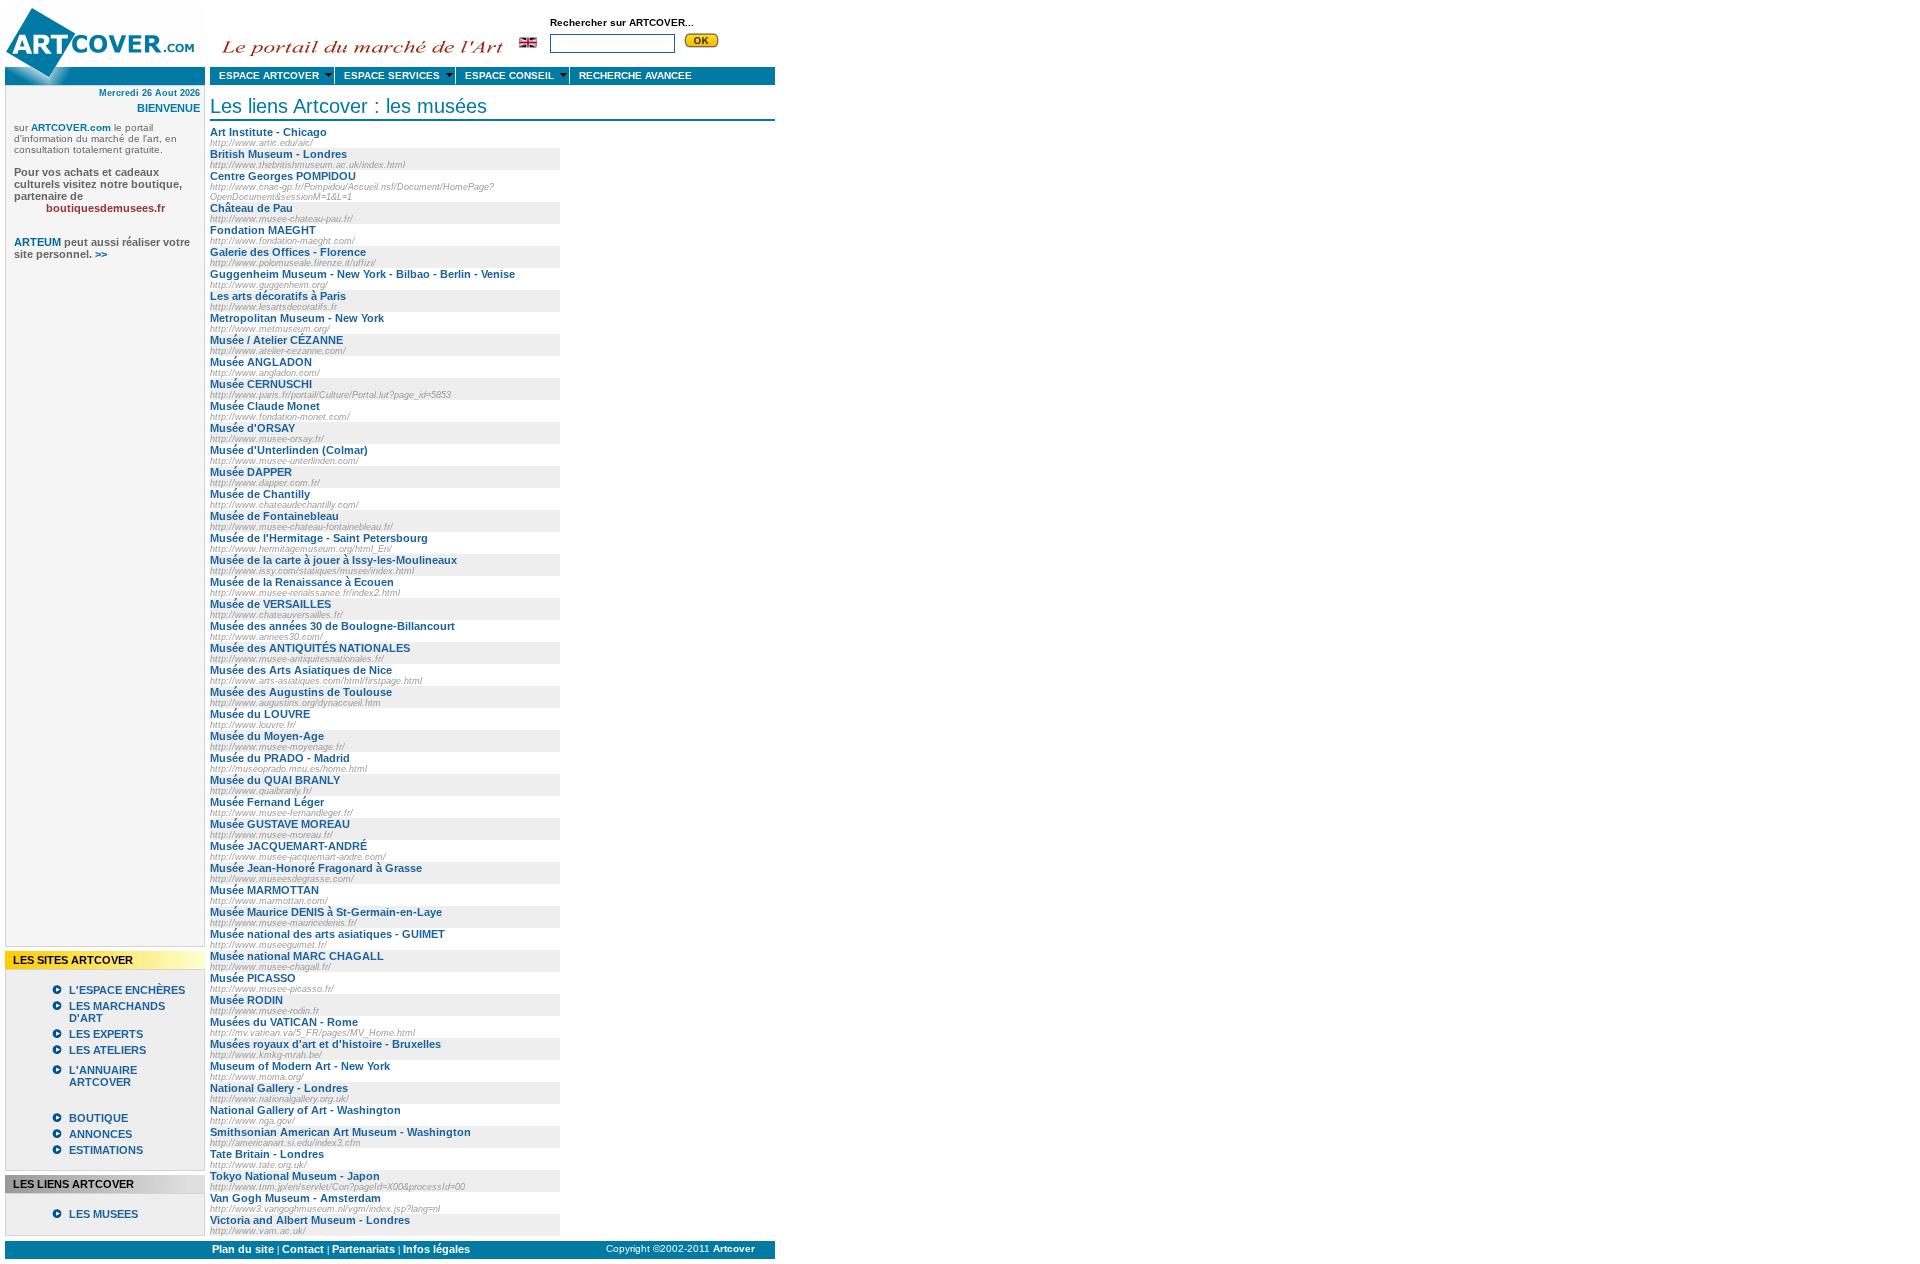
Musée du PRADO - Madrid (280, 758)
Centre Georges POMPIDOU (283, 176)
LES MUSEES (103, 1214)
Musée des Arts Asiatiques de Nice (301, 670)
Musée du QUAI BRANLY (275, 780)
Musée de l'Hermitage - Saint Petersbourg (319, 538)
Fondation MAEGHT (263, 230)
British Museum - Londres (278, 154)
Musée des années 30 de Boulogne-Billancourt (332, 626)
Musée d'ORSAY (252, 428)
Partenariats (363, 1249)
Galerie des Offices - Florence (288, 252)
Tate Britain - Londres (267, 1154)
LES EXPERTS (106, 1034)
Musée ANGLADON (261, 362)
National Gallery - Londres (279, 1088)
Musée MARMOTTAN (264, 890)
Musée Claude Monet (265, 406)
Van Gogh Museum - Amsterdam (295, 1198)
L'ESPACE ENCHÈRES (127, 990)
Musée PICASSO (253, 978)
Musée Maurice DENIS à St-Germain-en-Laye (326, 912)
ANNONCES (100, 1134)
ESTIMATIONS (106, 1150)
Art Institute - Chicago (268, 132)
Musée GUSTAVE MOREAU (280, 824)
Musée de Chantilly (260, 494)
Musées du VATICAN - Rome (284, 1022)
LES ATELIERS (107, 1050)
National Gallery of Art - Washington (305, 1110)
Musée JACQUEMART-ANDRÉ (288, 846)
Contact (303, 1249)
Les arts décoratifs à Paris (278, 296)
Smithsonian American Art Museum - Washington (340, 1132)
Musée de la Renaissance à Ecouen (302, 582)
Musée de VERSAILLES (270, 604)
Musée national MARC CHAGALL (297, 956)
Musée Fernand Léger (267, 802)
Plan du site (243, 1249)
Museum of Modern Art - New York (300, 1066)
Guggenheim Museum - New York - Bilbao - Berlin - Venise (362, 274)
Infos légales (436, 1249)
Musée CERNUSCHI (261, 384)
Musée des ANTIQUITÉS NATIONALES (310, 648)
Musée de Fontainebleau (274, 516)
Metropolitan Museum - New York (297, 318)
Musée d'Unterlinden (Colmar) (289, 450)
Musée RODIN (246, 1000)
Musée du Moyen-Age (267, 736)
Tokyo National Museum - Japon (295, 1176)
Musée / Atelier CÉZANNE (276, 340)
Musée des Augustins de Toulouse (301, 692)
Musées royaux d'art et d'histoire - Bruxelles (325, 1044)
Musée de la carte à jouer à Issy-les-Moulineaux (333, 560)
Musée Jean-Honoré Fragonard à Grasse (316, 868)
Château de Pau (251, 208)
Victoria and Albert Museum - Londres (310, 1220)
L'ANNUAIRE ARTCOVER (103, 1076)
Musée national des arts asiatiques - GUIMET (327, 934)
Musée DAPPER (251, 472)
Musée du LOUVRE (260, 714)
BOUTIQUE (98, 1118)
